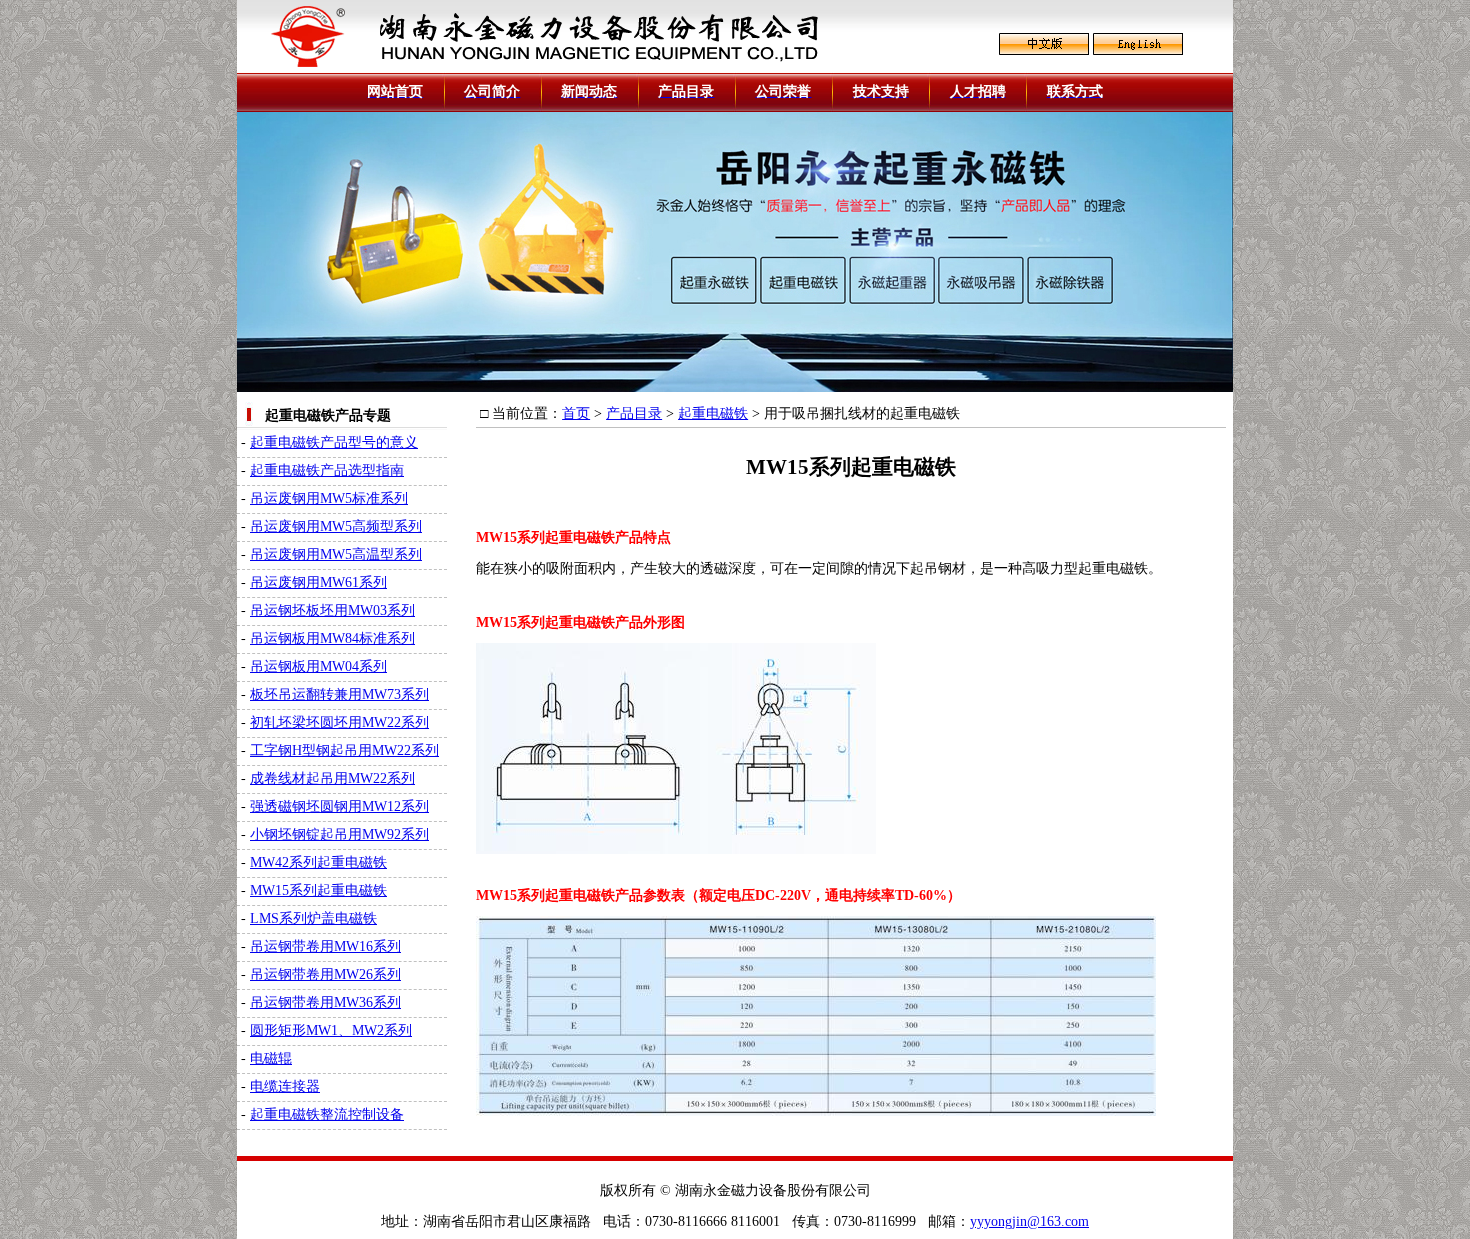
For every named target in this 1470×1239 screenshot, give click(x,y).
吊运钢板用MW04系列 (318, 666)
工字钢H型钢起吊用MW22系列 (344, 750)
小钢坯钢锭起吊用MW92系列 (339, 834)
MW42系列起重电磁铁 (318, 862)
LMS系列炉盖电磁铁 (313, 918)
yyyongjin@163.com (1029, 1221)
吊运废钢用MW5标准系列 (329, 498)
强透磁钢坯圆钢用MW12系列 (339, 806)
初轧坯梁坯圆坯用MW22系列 (339, 722)
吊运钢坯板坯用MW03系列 (332, 610)
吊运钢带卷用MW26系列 (325, 974)
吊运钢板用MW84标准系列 (332, 638)
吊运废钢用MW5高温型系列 (336, 554)
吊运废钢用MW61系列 (318, 582)
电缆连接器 (285, 1086)
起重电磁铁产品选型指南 (327, 470)
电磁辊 (271, 1058)
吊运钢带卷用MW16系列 (325, 946)
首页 (576, 413)
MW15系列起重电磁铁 (318, 890)
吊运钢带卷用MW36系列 (325, 1002)
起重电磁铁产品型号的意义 (334, 442)
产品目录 (634, 413)
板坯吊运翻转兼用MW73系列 (339, 694)
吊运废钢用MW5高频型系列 (336, 526)
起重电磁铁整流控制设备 (327, 1114)
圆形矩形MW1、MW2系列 (331, 1030)
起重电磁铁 (713, 413)
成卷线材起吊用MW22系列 (332, 778)
